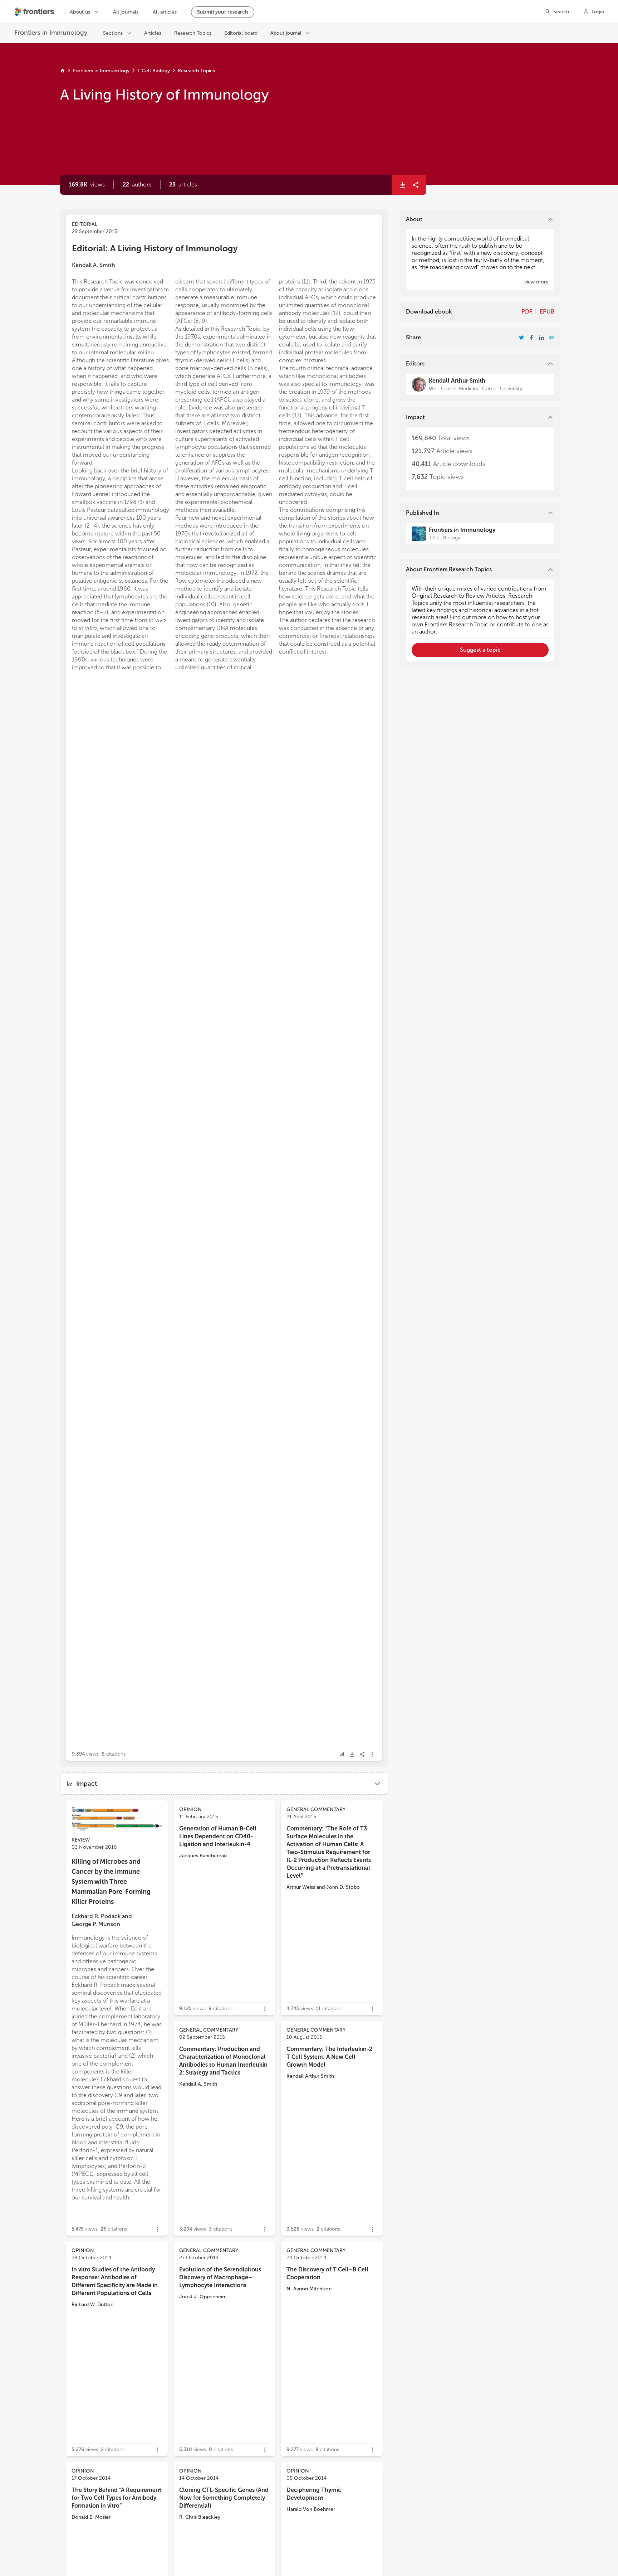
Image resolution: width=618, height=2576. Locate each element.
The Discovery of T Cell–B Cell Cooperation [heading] (327, 2273)
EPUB (547, 312)
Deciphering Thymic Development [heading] (314, 2494)
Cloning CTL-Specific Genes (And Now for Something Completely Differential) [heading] (224, 2498)
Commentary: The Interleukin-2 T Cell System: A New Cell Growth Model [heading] (329, 2057)
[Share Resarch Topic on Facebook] (531, 338)
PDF (527, 312)
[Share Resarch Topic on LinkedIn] (541, 338)
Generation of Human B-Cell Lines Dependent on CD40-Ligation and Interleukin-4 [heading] (218, 1836)
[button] (137, 185)
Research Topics (196, 71)
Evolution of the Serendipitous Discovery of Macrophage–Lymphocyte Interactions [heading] (220, 2277)
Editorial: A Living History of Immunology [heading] (155, 248)
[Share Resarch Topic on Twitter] (521, 338)
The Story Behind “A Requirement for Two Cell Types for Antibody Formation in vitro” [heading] (116, 2498)
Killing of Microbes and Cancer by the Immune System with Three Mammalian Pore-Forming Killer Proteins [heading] (111, 1882)
